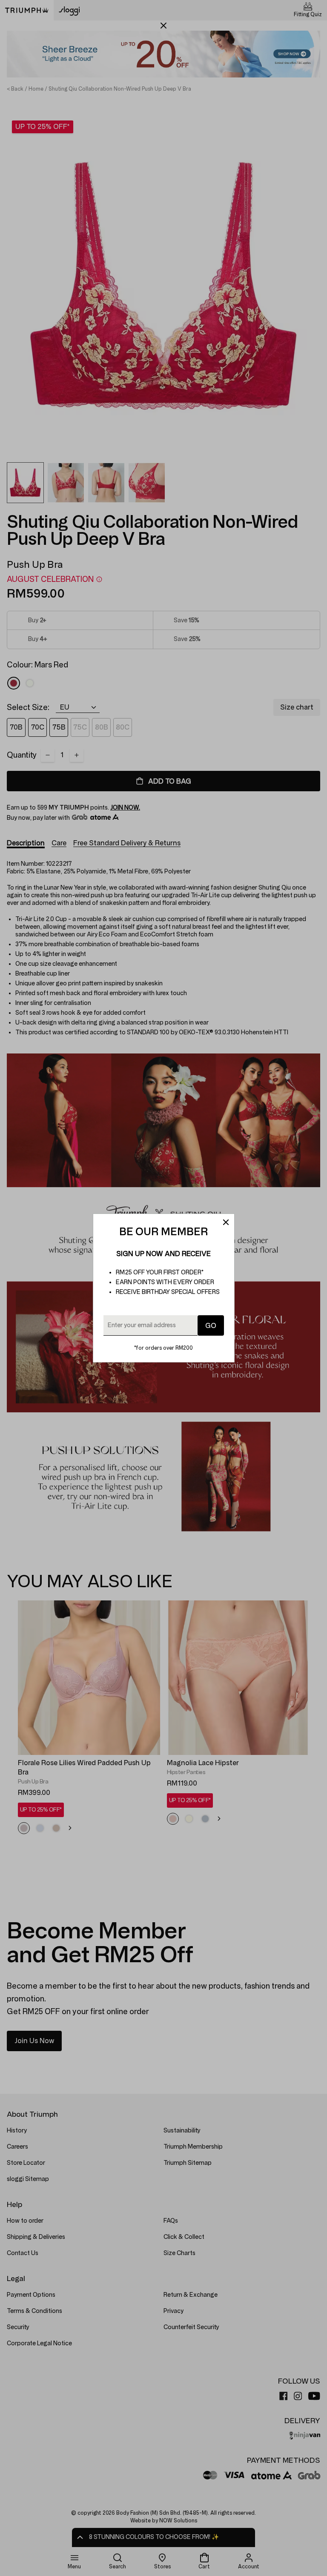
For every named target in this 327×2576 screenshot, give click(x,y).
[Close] (226, 1222)
